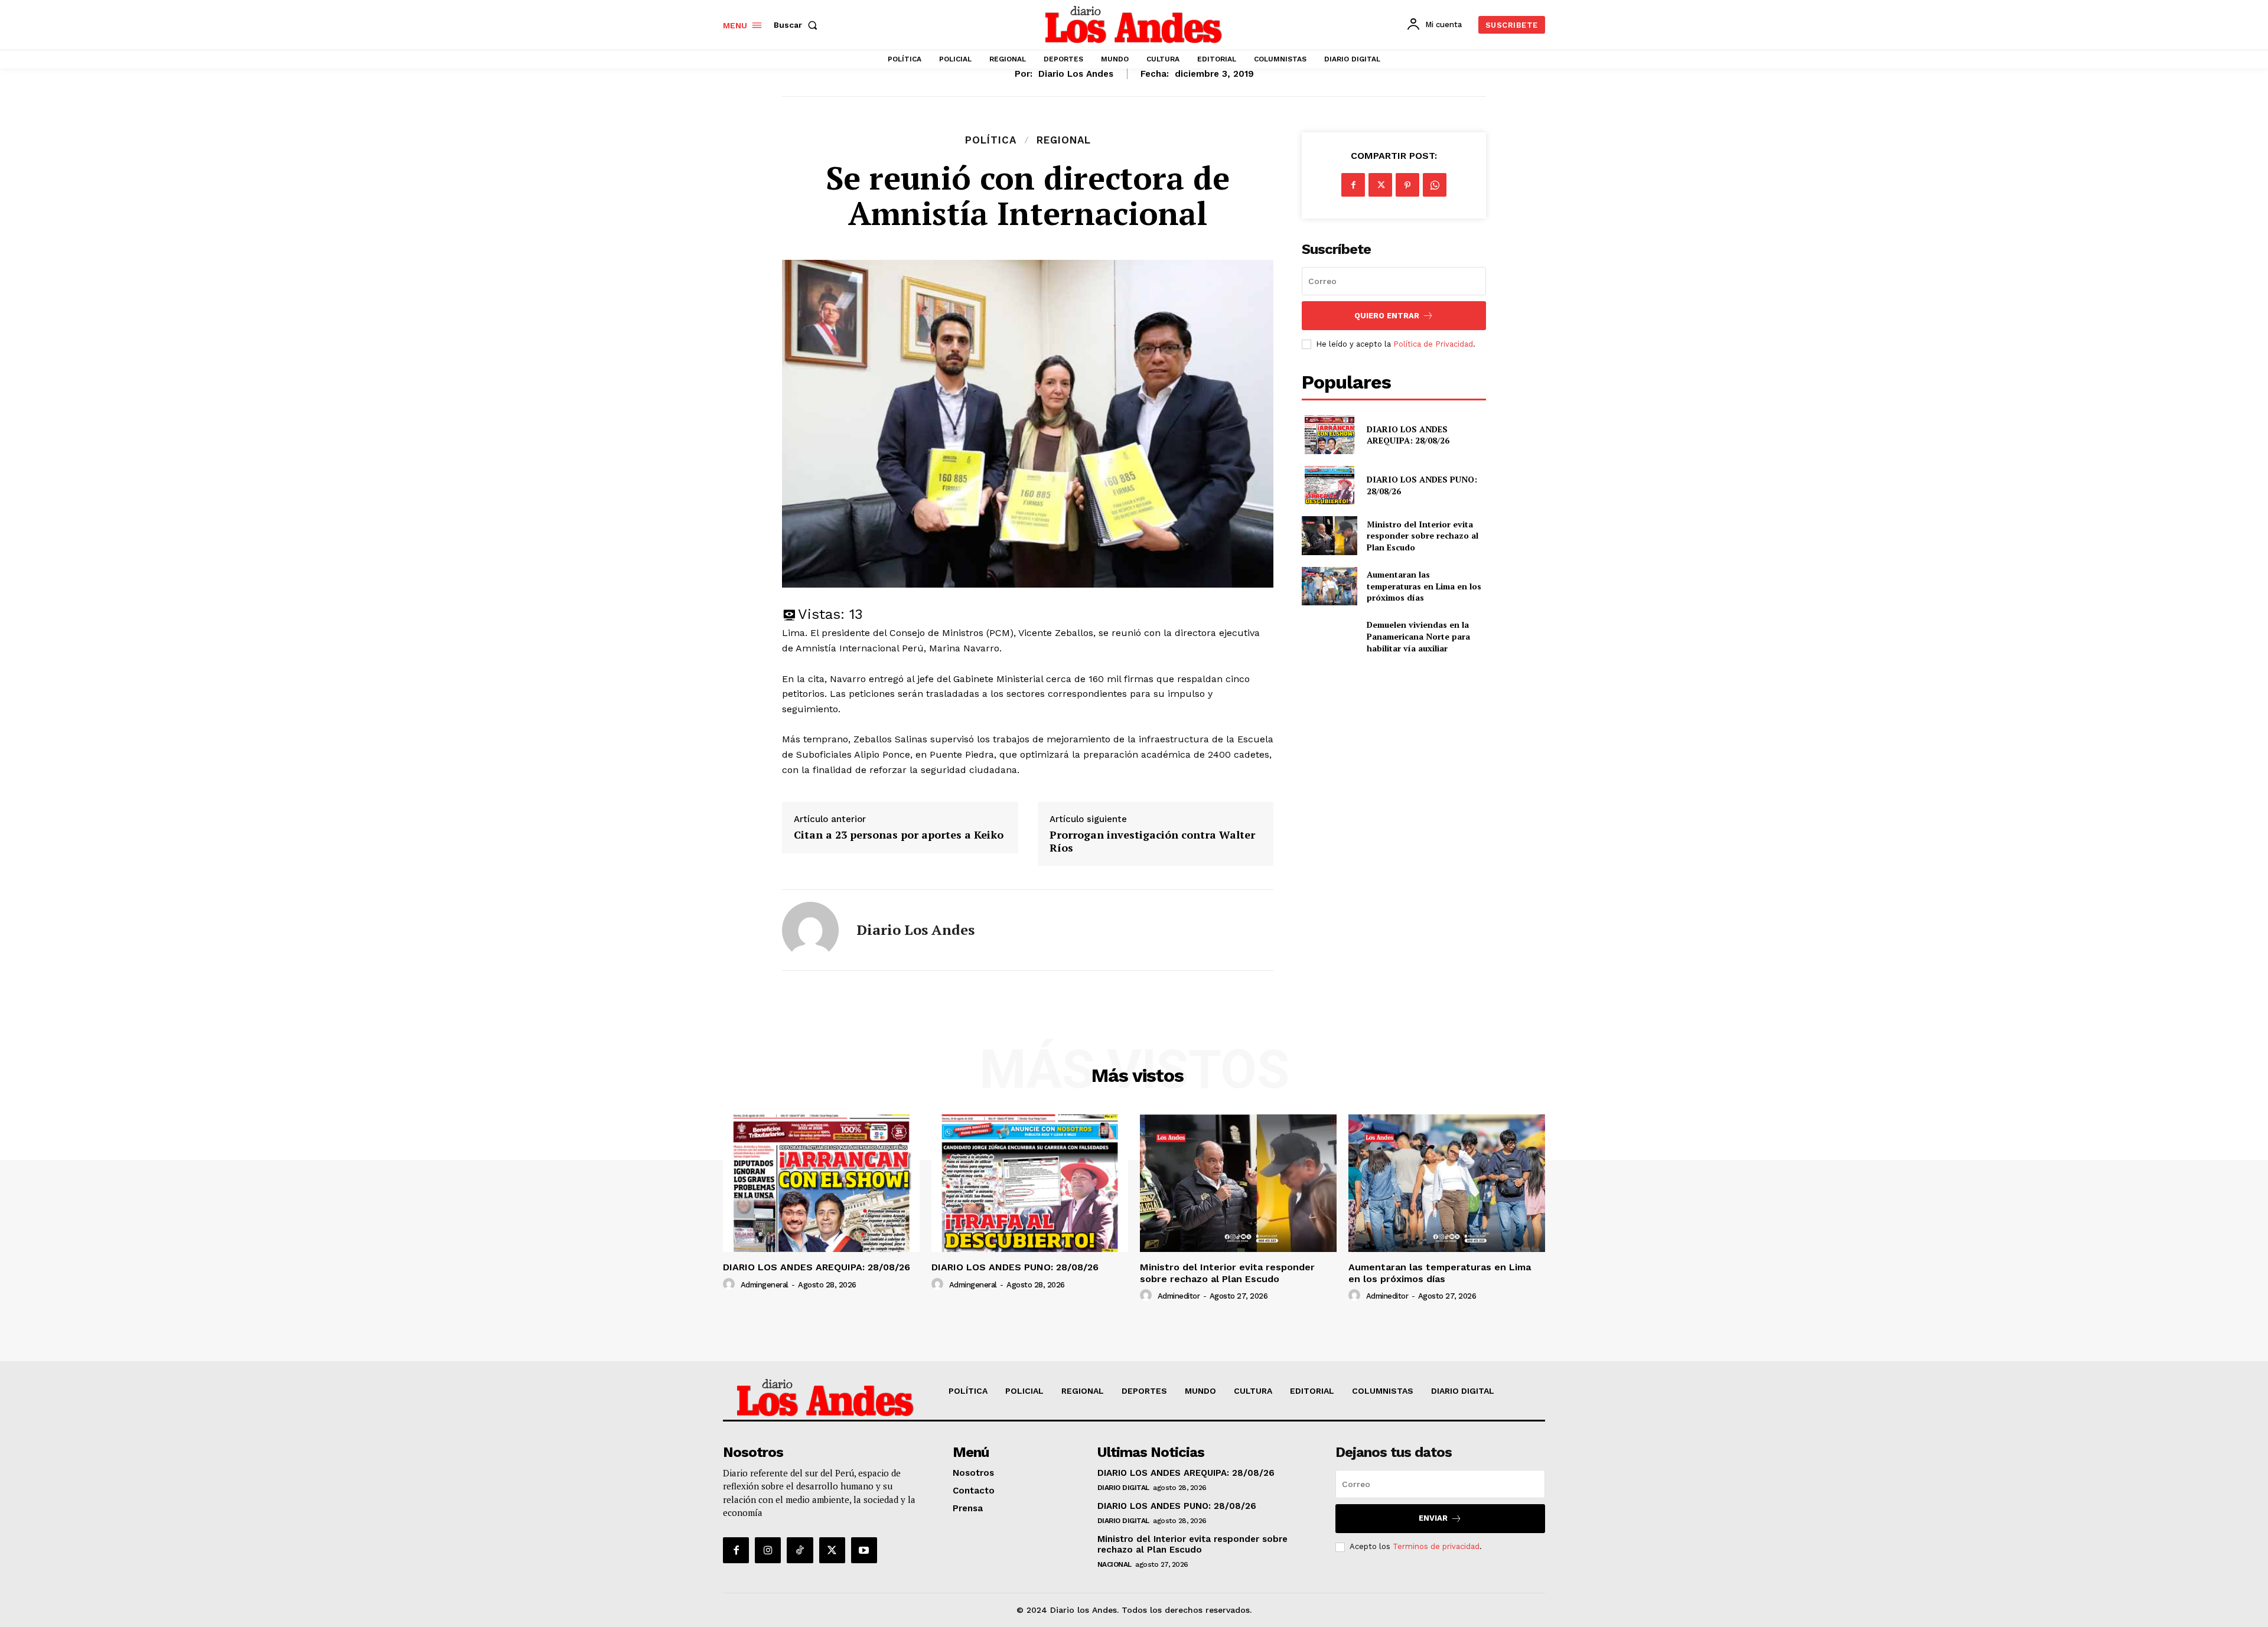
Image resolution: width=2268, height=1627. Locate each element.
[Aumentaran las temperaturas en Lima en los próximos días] (1329, 586)
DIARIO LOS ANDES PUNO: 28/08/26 (1015, 1267)
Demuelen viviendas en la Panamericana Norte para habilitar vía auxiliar (1418, 636)
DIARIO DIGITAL (1123, 1488)
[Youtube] (864, 1550)
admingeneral (765, 1285)
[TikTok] (800, 1550)
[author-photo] (731, 1284)
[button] (798, 25)
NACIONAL (1115, 1564)
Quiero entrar (1387, 316)
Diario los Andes (1076, 74)
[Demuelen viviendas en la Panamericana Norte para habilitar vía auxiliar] (1329, 636)
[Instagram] (768, 1550)
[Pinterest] (1407, 185)
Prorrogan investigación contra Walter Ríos (1152, 841)
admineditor (1179, 1296)
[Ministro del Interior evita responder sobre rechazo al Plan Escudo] (1329, 535)
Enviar (1433, 1518)
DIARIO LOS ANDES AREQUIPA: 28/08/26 (1408, 435)
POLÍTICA (991, 140)
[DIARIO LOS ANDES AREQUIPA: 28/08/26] (1329, 434)
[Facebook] (1353, 185)
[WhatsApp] (1435, 185)
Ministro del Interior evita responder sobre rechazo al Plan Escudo (1423, 536)
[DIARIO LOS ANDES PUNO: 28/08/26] (1329, 485)
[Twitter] (1380, 185)
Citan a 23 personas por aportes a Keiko (899, 835)
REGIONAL (1064, 140)
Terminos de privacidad (1436, 1546)
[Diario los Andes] (810, 930)
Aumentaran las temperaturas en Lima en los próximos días (1424, 586)
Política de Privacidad (1433, 344)
